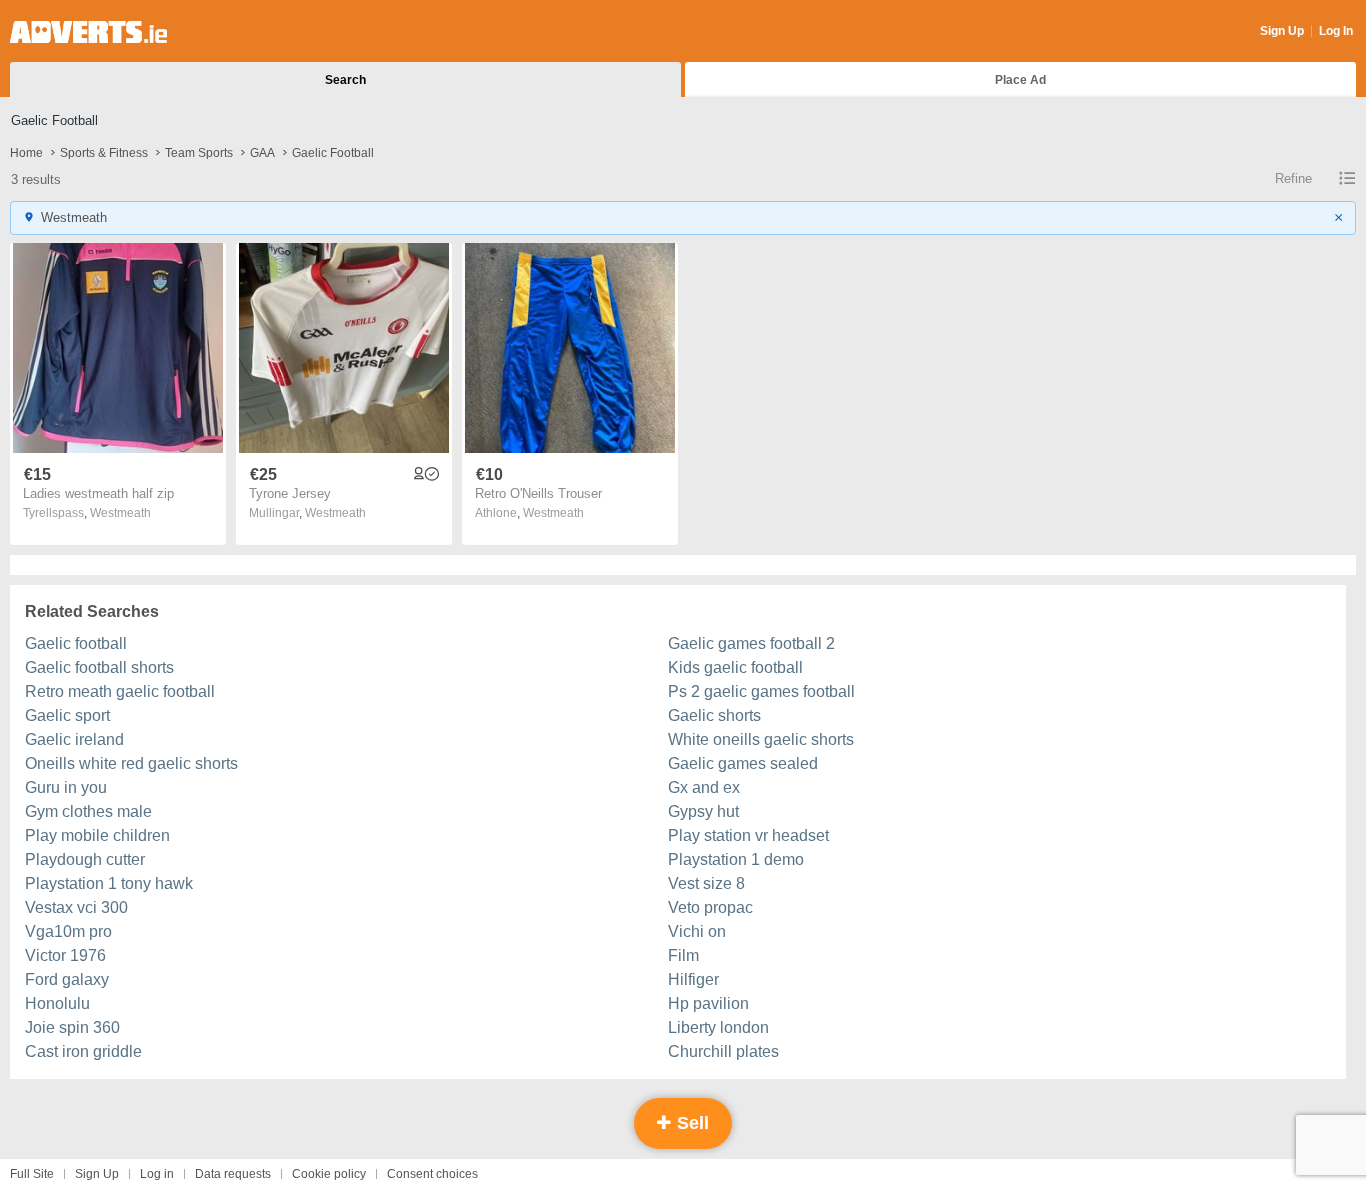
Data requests (233, 1174)
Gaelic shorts (714, 715)
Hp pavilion (708, 1003)
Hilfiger (693, 979)
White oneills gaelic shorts (761, 739)
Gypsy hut (703, 811)
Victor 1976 (65, 955)
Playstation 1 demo (736, 859)
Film (683, 955)
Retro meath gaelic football (120, 691)
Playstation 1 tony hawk (109, 883)
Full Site (32, 1174)
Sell (690, 1123)
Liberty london (718, 1027)
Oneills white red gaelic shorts (131, 763)
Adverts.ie (88, 32)
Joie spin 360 (72, 1027)
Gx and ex (704, 787)
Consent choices (432, 1174)
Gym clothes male (88, 811)
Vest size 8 (706, 883)
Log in (157, 1174)
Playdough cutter (85, 859)
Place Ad (1020, 80)
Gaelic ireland (74, 739)
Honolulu (57, 1003)
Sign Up (1282, 31)
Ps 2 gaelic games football (761, 691)
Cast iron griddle (83, 1051)
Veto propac (710, 907)
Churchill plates (723, 1051)
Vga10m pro (68, 931)
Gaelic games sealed (743, 763)
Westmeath (120, 513)
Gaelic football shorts (99, 667)
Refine (1293, 178)
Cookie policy (329, 1174)
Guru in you (66, 787)
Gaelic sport (67, 715)
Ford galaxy (67, 979)
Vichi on (697, 931)
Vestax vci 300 (76, 907)
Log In (1336, 31)
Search (345, 80)
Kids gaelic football (735, 667)
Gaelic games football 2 (751, 643)
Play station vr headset (748, 835)
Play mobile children (97, 835)
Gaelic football (76, 643)
